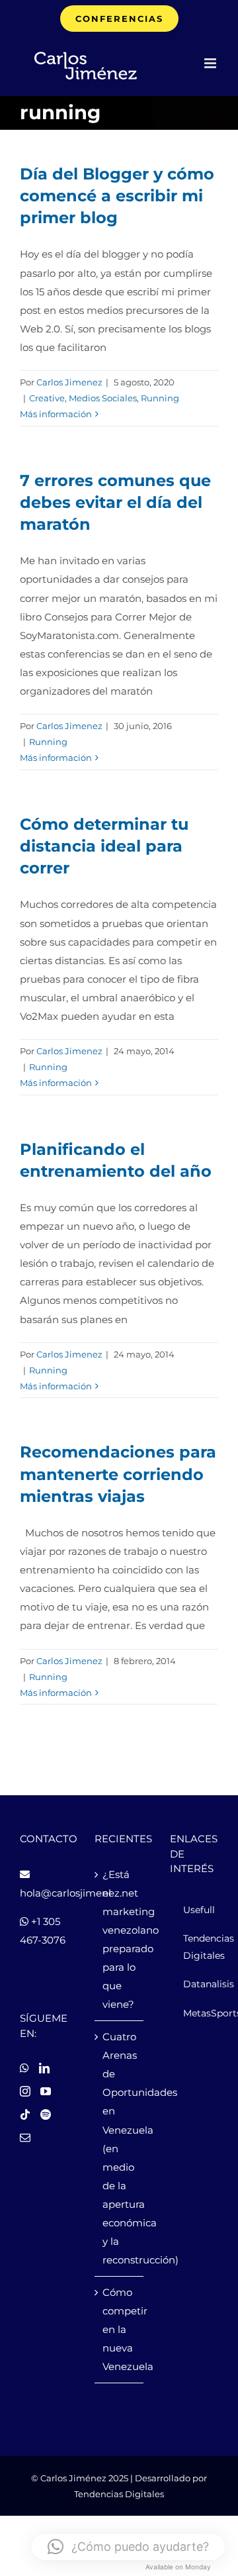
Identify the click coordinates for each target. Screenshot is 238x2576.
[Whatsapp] (24, 2068)
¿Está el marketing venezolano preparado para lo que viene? (119, 1939)
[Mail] (25, 2138)
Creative (47, 398)
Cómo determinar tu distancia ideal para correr (104, 846)
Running (160, 398)
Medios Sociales (103, 398)
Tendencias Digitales (119, 2494)
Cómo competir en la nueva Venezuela (119, 2329)
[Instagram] (25, 2091)
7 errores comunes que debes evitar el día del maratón (115, 503)
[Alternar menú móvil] (211, 63)
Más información (56, 414)
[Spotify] (46, 2114)
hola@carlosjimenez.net (79, 1893)
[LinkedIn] (44, 2068)
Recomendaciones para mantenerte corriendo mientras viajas (118, 1474)
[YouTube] (46, 2091)
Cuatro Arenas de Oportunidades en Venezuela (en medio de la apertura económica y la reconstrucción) (119, 2148)
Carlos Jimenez (69, 382)
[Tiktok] (25, 2114)
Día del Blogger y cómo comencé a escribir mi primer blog (117, 196)
